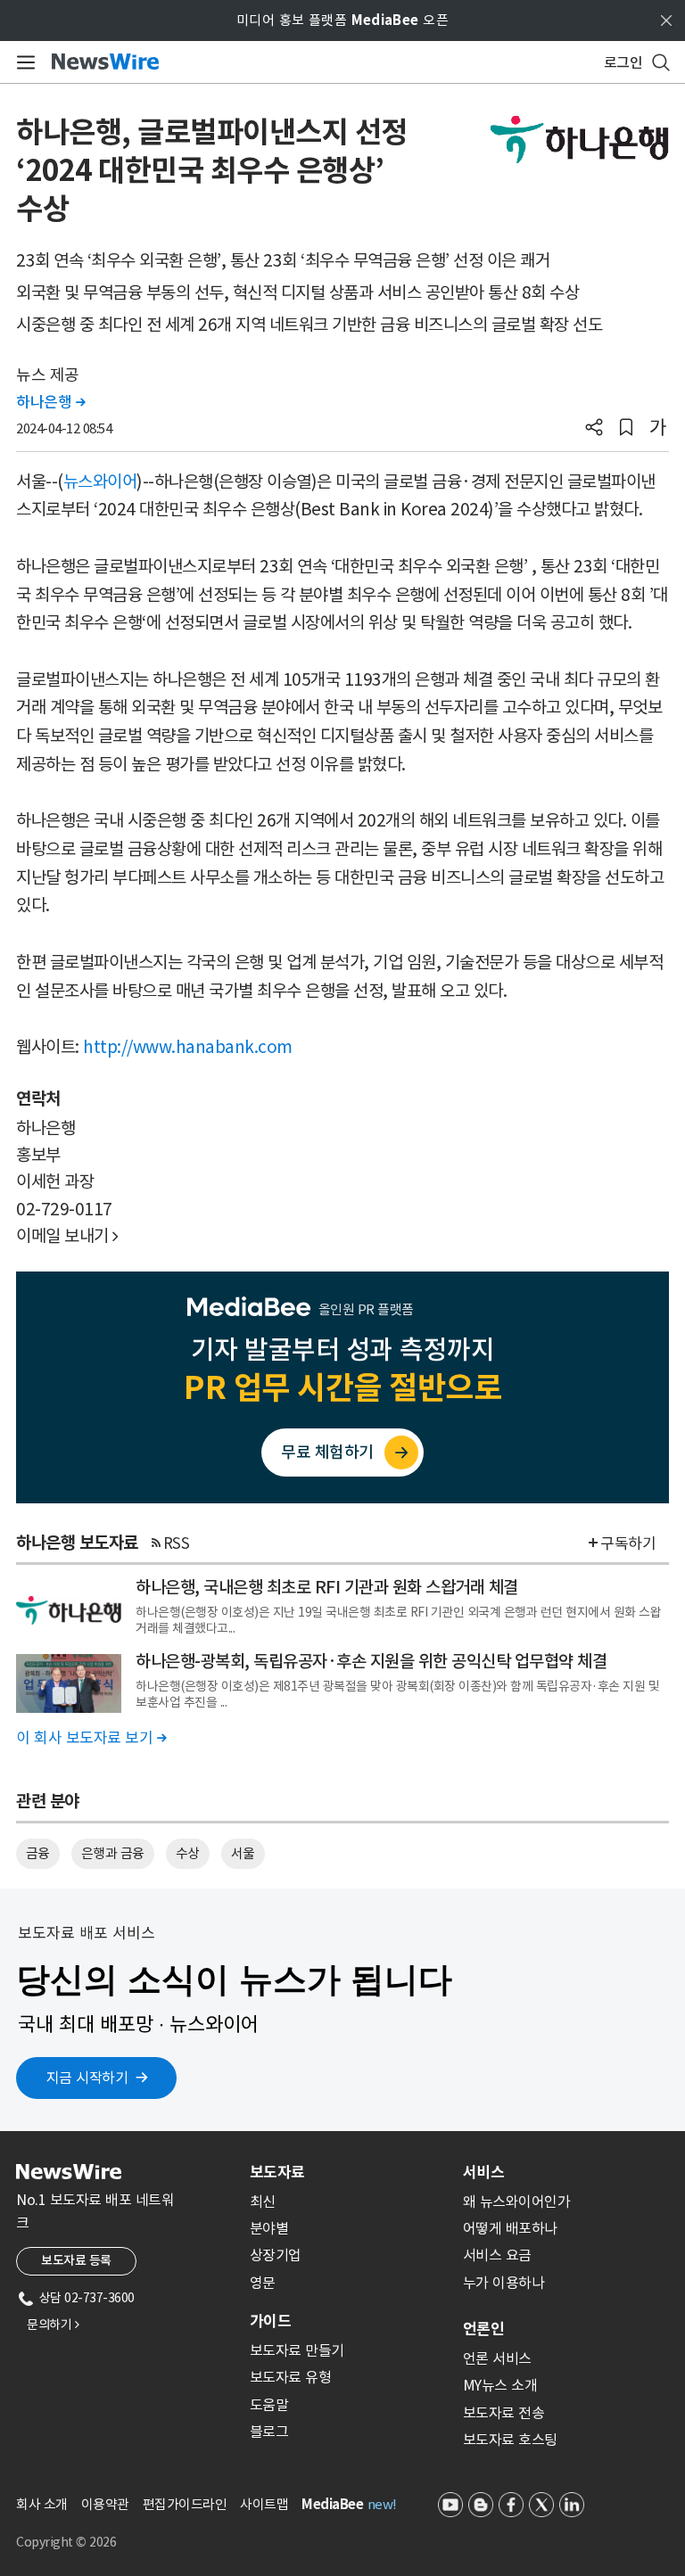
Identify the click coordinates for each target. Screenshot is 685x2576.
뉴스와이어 (100, 481)
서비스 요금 (497, 2255)
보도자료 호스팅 (510, 2440)
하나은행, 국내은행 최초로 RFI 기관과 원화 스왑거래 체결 (327, 1587)
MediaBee (332, 2504)
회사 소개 (42, 2504)
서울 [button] (243, 1853)
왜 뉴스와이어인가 (517, 2202)
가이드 (270, 2321)
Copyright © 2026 (66, 2542)
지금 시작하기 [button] (87, 2078)
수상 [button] (188, 1853)
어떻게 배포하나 (510, 2228)
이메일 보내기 (67, 1236)
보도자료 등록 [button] (76, 2260)
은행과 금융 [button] (113, 1853)
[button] (594, 429)
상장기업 (276, 2255)
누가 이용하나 (504, 2283)
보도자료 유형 (291, 2377)
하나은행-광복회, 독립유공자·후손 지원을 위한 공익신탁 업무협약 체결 (371, 1661)
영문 (263, 2283)
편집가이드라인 (185, 2504)
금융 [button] (38, 1853)
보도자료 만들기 (297, 2350)
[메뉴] (23, 62)
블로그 (269, 2432)
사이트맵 (264, 2504)
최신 (263, 2202)
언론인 (483, 2329)
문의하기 (53, 2325)
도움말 (269, 2405)
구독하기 (628, 1543)
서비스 (483, 2172)
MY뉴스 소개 (500, 2385)
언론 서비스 (497, 2358)
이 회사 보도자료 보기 (91, 1738)
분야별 (269, 2228)
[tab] (349, 2172)
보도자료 (277, 2172)
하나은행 (50, 402)
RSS (177, 1543)
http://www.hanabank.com (188, 1047)
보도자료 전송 (504, 2413)
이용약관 (105, 2504)
